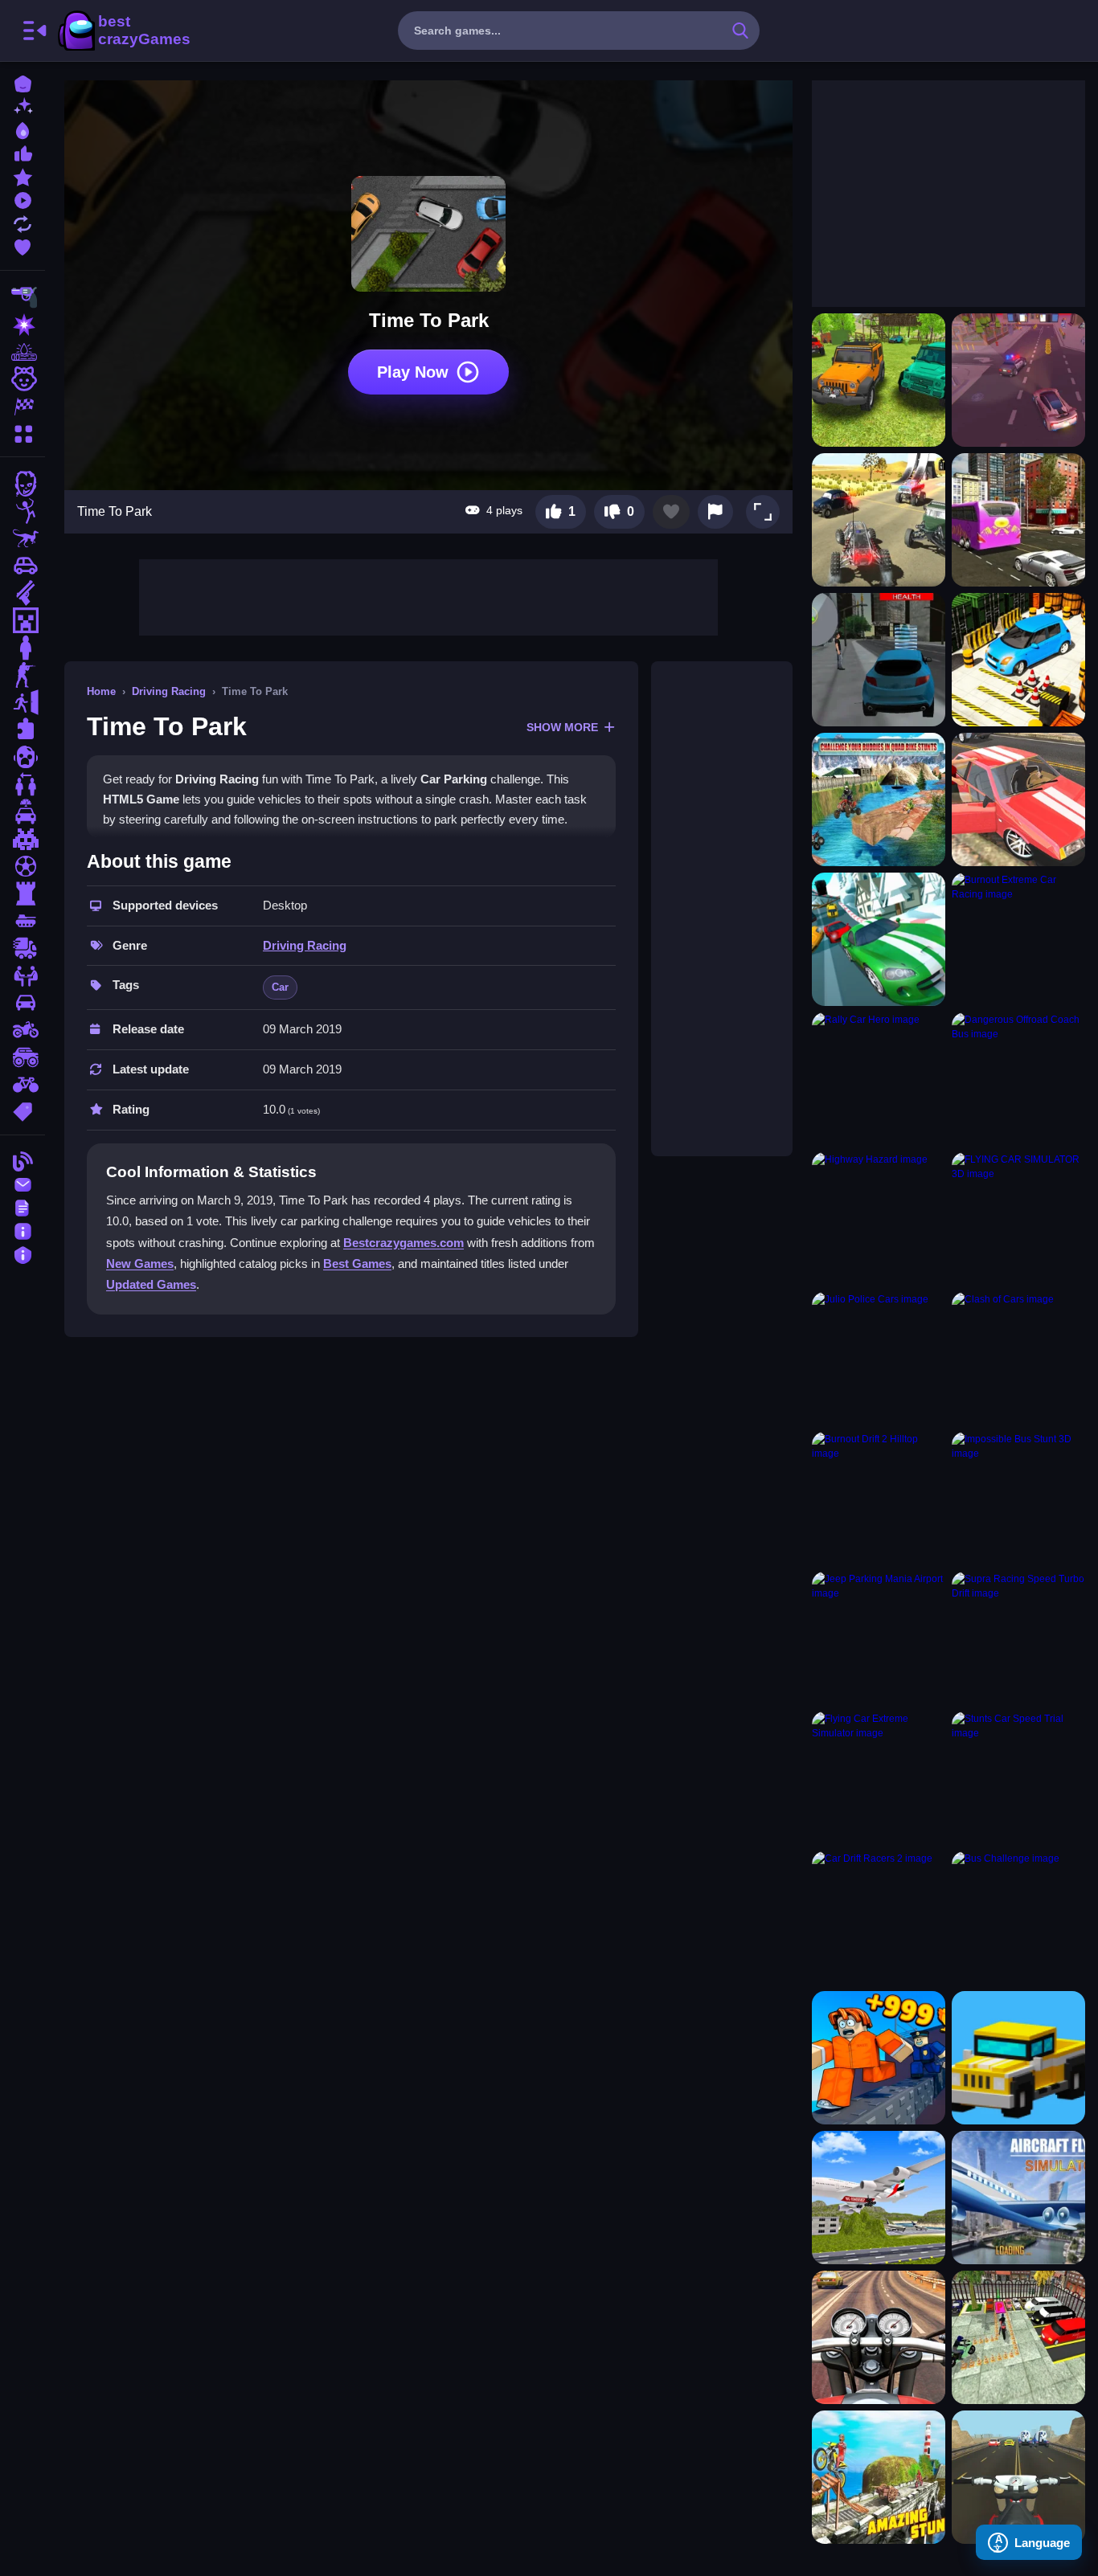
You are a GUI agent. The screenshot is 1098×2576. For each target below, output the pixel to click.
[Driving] (23, 812)
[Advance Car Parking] (1018, 660)
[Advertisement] (428, 595)
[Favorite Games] (23, 245)
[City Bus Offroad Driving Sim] (1018, 520)
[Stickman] (23, 511)
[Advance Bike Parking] (1018, 2337)
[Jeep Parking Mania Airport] (879, 1638)
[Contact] (23, 1183)
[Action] (23, 325)
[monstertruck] (23, 1057)
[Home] (23, 82)
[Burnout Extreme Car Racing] (1018, 939)
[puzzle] (23, 730)
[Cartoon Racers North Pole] (879, 939)
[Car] (23, 566)
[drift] (23, 1003)
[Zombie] (23, 484)
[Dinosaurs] (23, 538)
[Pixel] (23, 839)
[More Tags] (23, 1110)
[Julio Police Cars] (879, 1359)
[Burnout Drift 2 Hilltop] (879, 1499)
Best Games (357, 1263)
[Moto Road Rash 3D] (879, 2337)
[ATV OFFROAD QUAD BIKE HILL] (879, 799)
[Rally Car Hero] (879, 1079)
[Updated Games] (23, 222)
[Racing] (23, 407)
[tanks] (23, 921)
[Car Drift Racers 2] (879, 1918)
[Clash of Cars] (1018, 1359)
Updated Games (151, 1284)
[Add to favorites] (671, 512)
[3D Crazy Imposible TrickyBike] (879, 2477)
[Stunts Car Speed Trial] (1018, 1778)
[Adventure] (23, 352)
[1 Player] (23, 648)
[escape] (23, 702)
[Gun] (23, 593)
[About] (23, 1230)
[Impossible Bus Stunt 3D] (1018, 1499)
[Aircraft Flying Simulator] (1018, 2198)
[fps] (23, 675)
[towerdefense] (23, 893)
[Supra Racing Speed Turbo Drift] (1018, 1638)
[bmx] (23, 1085)
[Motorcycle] (23, 1030)
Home (101, 691)
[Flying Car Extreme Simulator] (879, 1778)
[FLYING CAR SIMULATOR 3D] (1018, 1219)
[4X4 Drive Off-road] (879, 380)
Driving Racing (169, 691)
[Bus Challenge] (1018, 1918)
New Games (140, 1263)
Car (280, 987)
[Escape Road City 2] (879, 2058)
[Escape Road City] (1018, 2058)
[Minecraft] (23, 620)
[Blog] (23, 1160)
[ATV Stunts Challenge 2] (879, 520)
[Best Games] (23, 129)
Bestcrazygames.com (404, 1243)
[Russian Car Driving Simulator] (1018, 799)
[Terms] (23, 1206)
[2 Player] (23, 784)
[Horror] (23, 757)
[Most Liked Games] (23, 152)
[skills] (23, 975)
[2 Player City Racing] (1018, 380)
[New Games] (23, 106)
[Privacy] (23, 1253)
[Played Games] (23, 199)
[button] (763, 512)
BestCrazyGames (123, 31)
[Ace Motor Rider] (1018, 2477)
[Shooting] (23, 297)
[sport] (23, 866)
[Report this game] (715, 512)
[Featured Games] (23, 176)
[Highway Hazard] (879, 1219)
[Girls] (23, 379)
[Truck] (23, 948)
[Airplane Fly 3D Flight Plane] (879, 2198)
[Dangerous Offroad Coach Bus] (1018, 1079)
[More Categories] (23, 432)
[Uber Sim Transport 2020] (879, 660)
